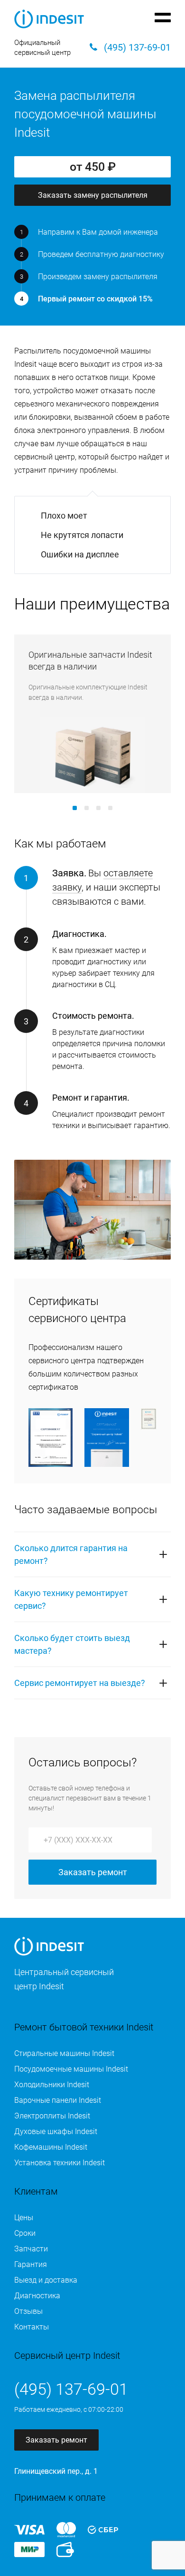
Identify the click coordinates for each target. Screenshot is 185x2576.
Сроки (25, 2233)
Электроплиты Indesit (52, 2116)
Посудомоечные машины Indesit (71, 2069)
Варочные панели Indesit (58, 2100)
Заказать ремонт (93, 1872)
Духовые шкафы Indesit (56, 2131)
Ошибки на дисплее (80, 554)
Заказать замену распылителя (93, 195)
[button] (75, 808)
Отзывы (28, 2311)
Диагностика (37, 2296)
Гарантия (31, 2264)
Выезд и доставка (46, 2280)
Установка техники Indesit (60, 2163)
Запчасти (31, 2249)
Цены (24, 2218)
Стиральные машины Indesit (64, 2053)
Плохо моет (64, 516)
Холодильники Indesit (52, 2085)
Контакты (32, 2327)
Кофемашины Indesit (51, 2147)
